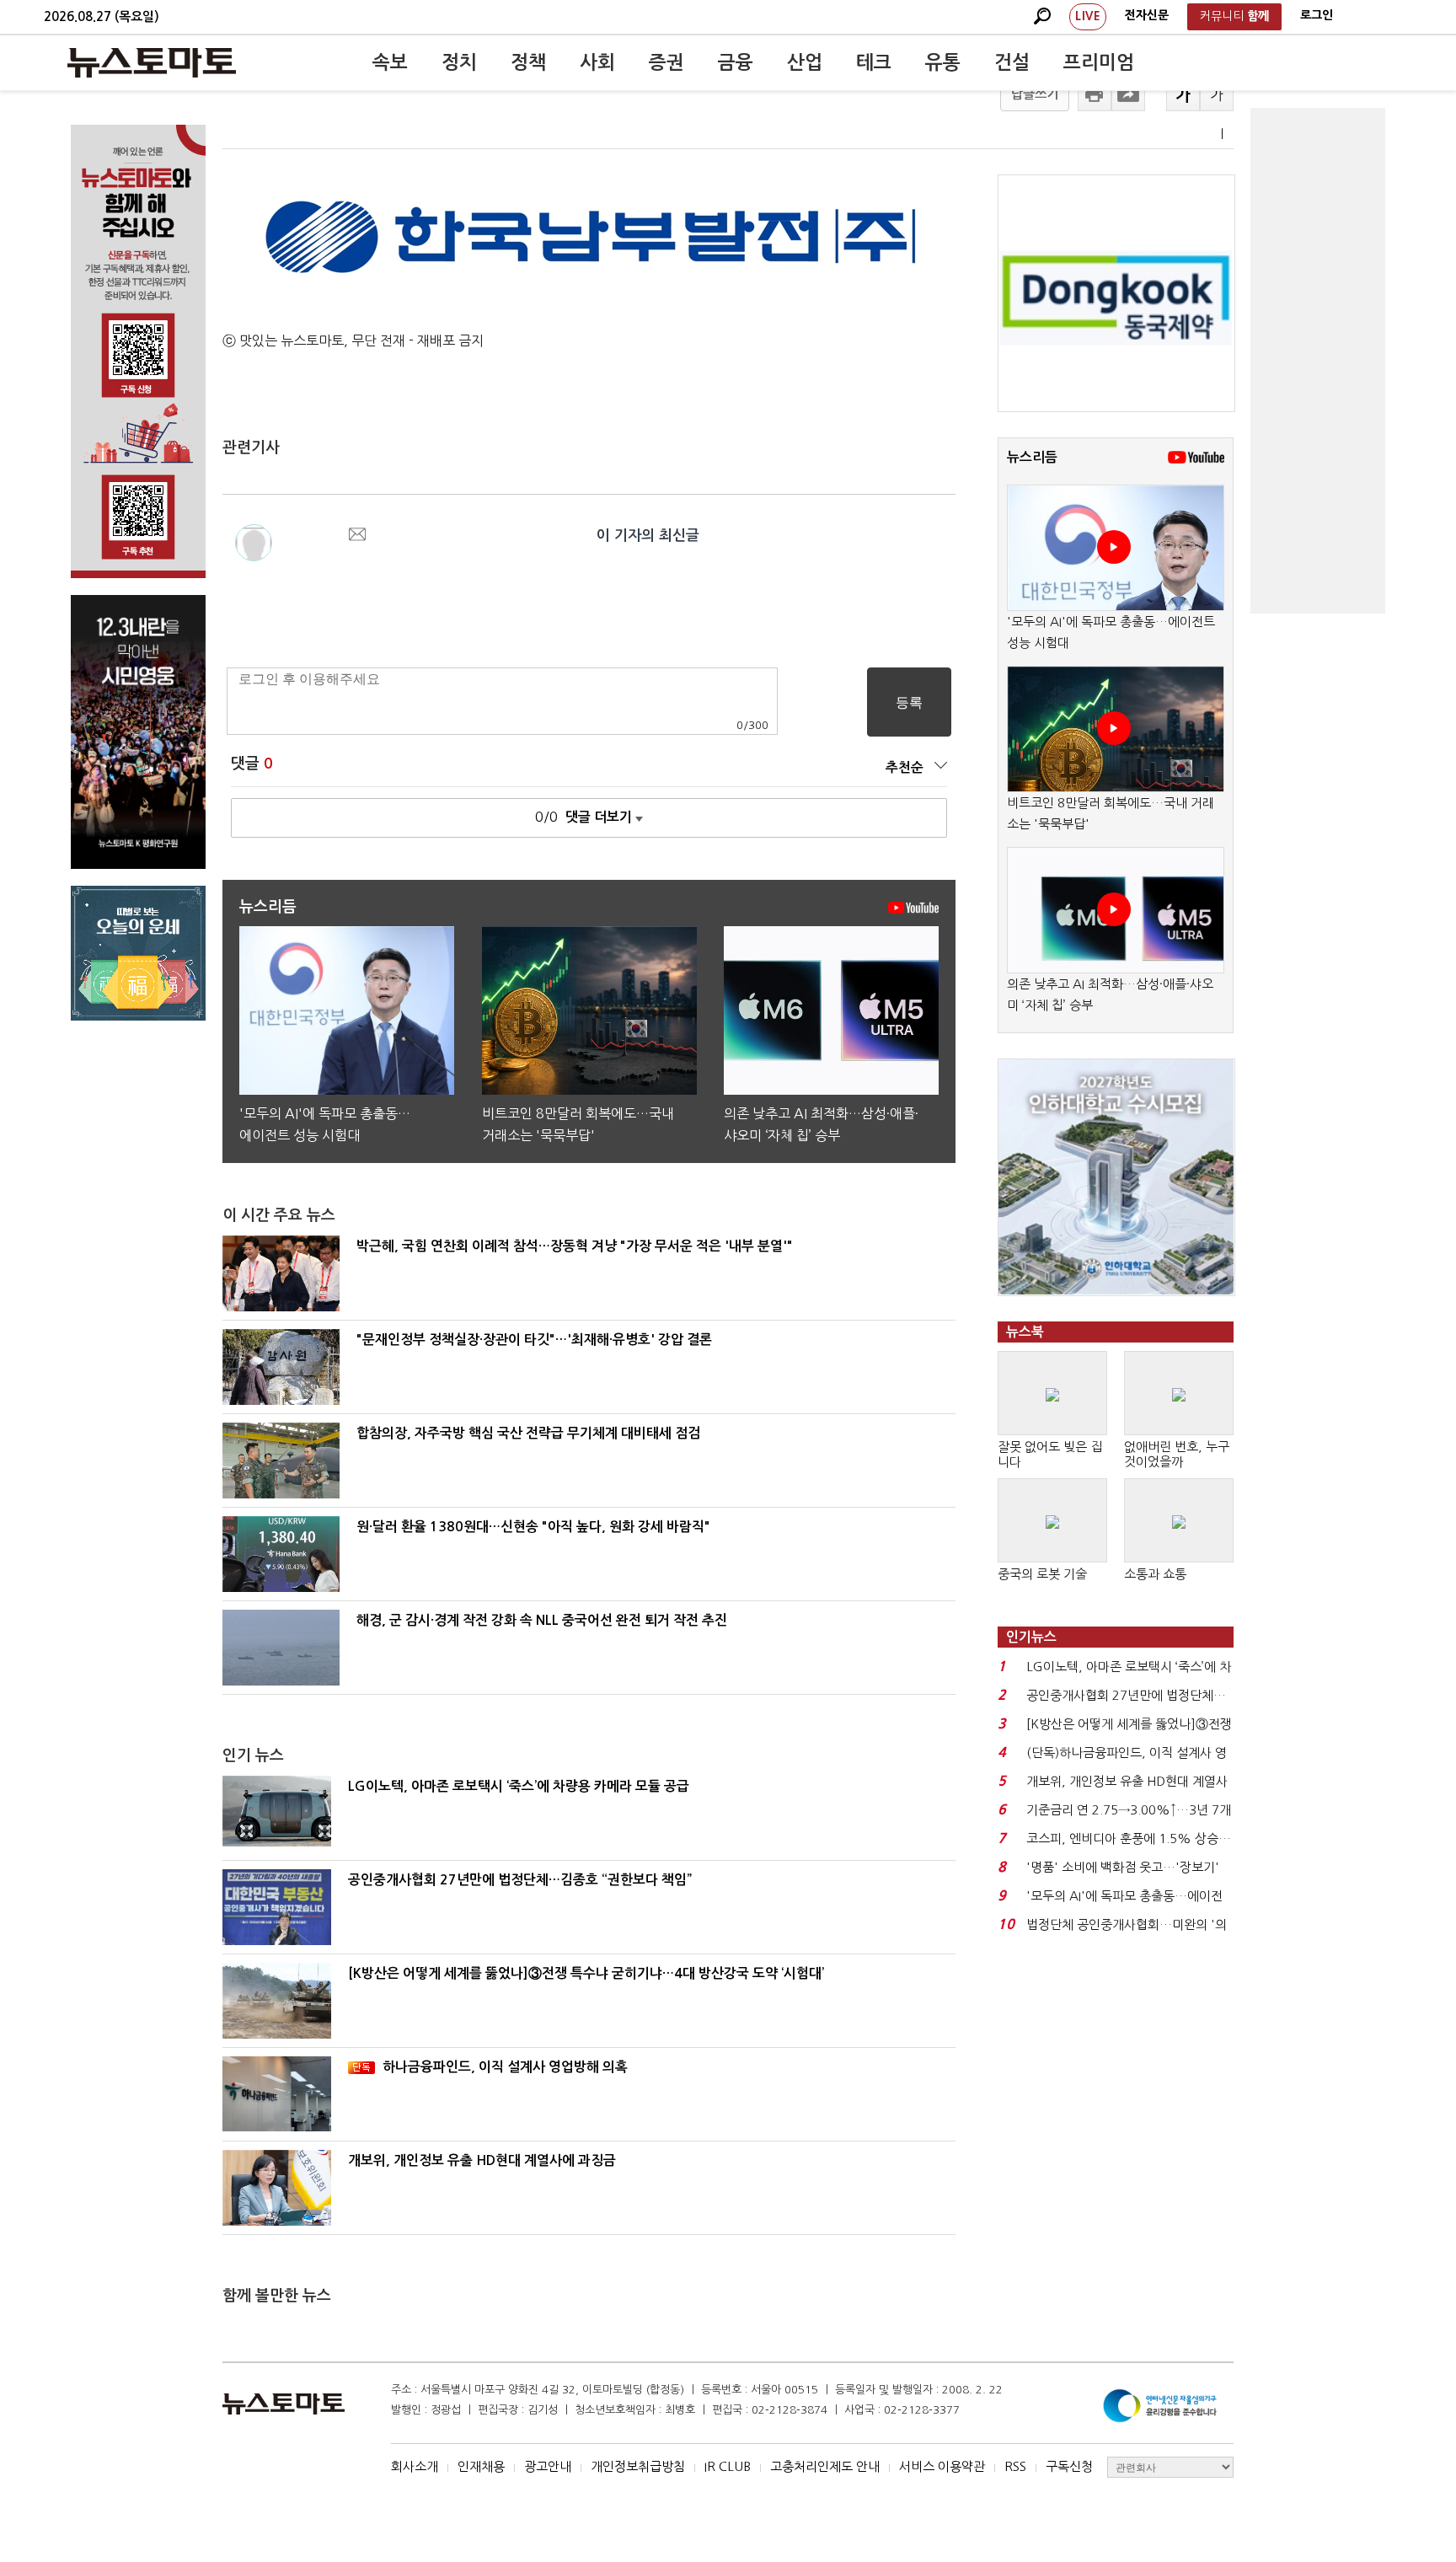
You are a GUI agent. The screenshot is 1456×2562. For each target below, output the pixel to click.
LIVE (1088, 16)
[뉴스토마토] (152, 62)
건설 (1012, 62)
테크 (874, 62)
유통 (943, 62)
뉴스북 (1025, 1332)
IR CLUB (728, 2466)
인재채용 (481, 2466)
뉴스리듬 (1032, 457)
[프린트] (1095, 94)
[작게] (1217, 94)
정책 (528, 62)
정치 (459, 62)
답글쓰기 (1035, 94)
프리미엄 (1099, 62)
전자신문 (1147, 15)
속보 (390, 62)
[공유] (1128, 94)
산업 (805, 62)
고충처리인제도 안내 (825, 2466)
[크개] (1183, 94)
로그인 (1317, 15)
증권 (666, 62)
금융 (736, 62)
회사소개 (415, 2466)
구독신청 (1069, 2466)
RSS (1015, 2466)
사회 (597, 62)
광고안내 (548, 2466)
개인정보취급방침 (638, 2466)
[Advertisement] (1318, 361)
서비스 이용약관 (942, 2466)
